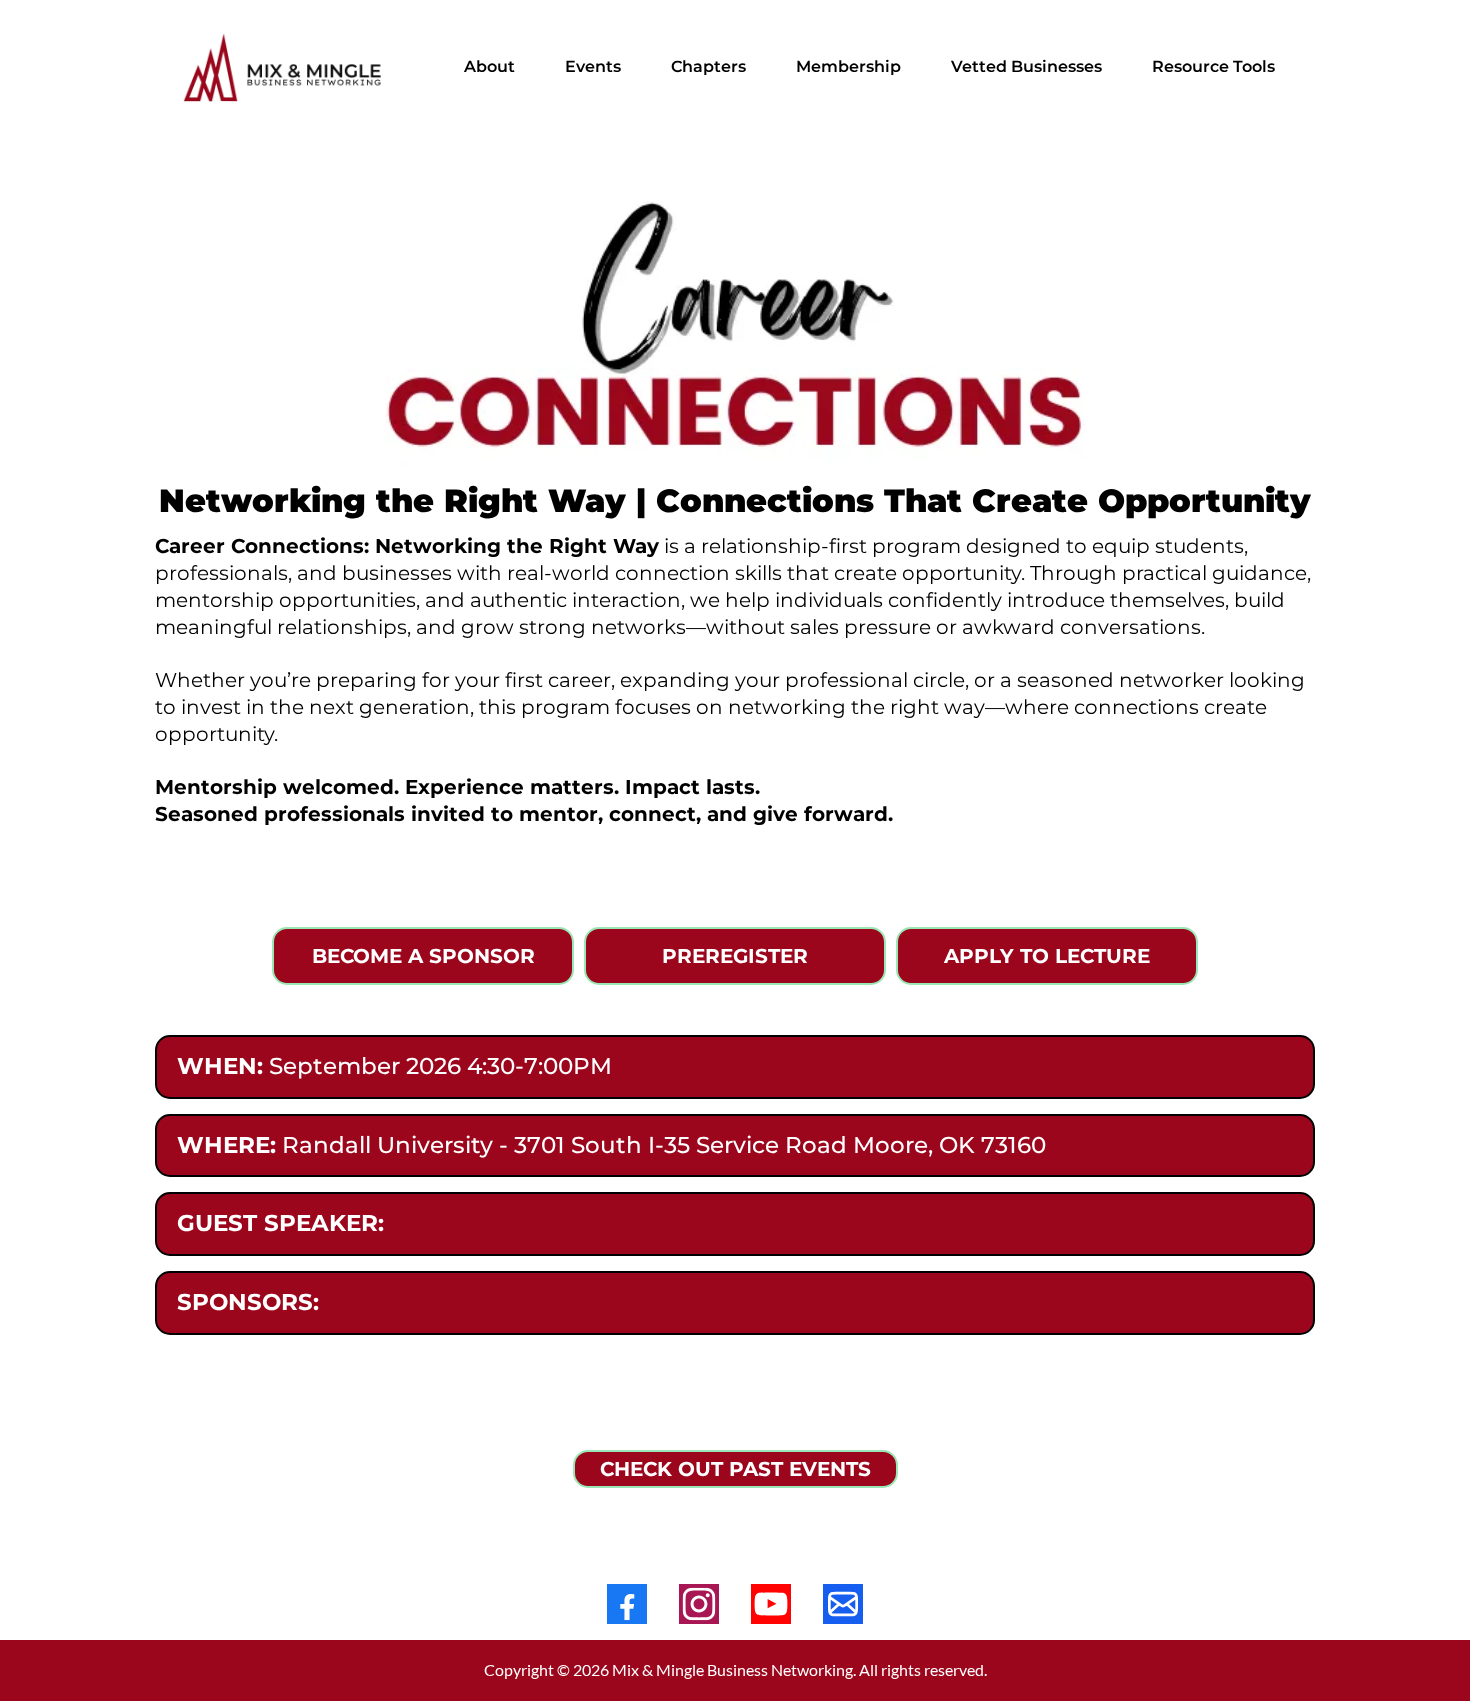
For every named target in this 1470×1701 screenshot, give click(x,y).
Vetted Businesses (1026, 66)
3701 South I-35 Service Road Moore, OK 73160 (780, 1145)
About (489, 66)
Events (593, 66)
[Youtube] (771, 1604)
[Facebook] (627, 1604)
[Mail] (843, 1604)
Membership (848, 66)
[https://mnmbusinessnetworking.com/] (285, 67)
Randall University (387, 1145)
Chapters (708, 66)
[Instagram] (699, 1604)
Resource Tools (1213, 66)
